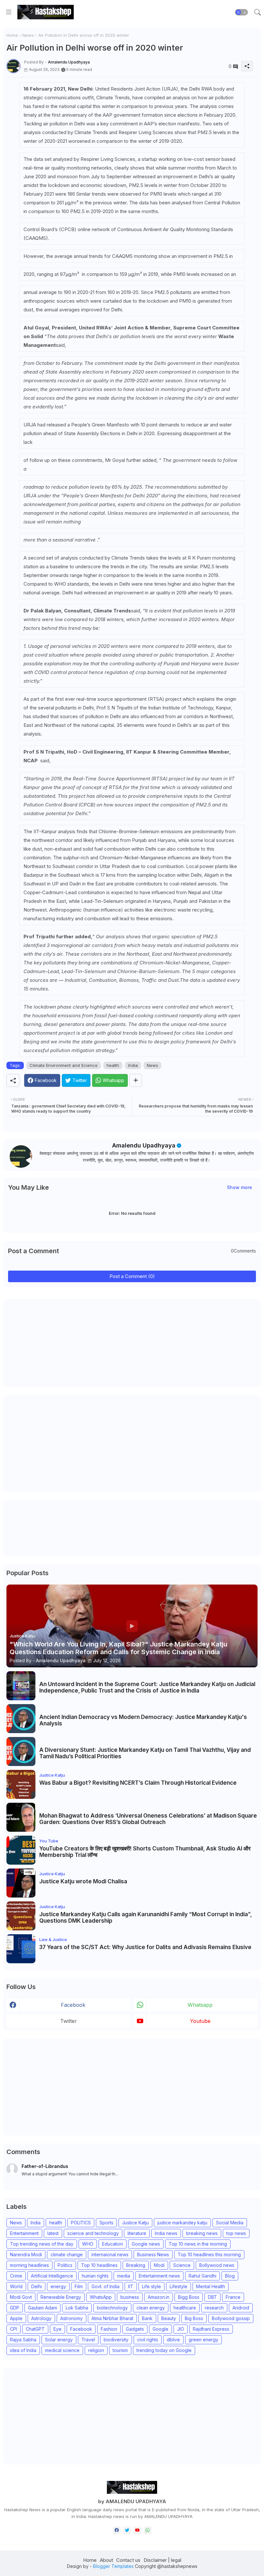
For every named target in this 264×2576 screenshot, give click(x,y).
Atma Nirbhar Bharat (112, 2318)
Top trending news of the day (42, 2244)
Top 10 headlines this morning (209, 2254)
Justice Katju (135, 2223)
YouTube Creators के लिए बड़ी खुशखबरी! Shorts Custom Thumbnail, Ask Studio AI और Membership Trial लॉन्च (145, 1852)
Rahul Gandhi (203, 2276)
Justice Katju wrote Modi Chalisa (83, 1881)
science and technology (93, 2233)
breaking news (202, 2233)
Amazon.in (159, 2297)
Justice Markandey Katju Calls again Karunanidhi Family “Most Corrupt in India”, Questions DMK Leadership (146, 1917)
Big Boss (194, 2318)
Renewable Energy (61, 2297)
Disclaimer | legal (162, 2560)
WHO (88, 2244)
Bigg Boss (189, 2297)
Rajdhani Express (211, 2329)
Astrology (41, 2318)
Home (12, 35)
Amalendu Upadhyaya (144, 1145)
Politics (65, 2265)
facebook (73, 2005)
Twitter (69, 2021)
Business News (153, 2254)
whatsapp (200, 2005)
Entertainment (24, 2233)
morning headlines (29, 2265)
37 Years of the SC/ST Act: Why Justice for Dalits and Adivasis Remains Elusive (145, 1947)
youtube (200, 2021)
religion (96, 2350)
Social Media (230, 2223)
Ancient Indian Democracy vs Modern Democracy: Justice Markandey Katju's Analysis (143, 1720)
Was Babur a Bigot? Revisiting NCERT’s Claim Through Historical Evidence (138, 1783)
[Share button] (136, 1080)
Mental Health (211, 2286)
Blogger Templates (113, 2566)
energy (58, 2286)
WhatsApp (101, 2297)
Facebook (81, 2329)
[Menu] (9, 12)
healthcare (185, 2308)
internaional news (110, 2254)
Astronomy (71, 2318)
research (214, 2308)
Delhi (37, 2286)
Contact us (128, 2560)
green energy (203, 2340)
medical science (62, 2350)
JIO (181, 2329)
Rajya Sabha (23, 2340)
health (113, 1065)
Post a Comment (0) (132, 1276)
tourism (120, 2350)
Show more (240, 1187)
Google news (146, 2244)
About (106, 2560)
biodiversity (116, 2340)
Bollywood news (217, 2265)
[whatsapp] (148, 2530)
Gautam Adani (42, 2308)
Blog (230, 2276)
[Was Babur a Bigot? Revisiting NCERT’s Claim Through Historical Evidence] (21, 1784)
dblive (173, 2340)
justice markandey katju (182, 2223)
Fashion (109, 2329)
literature (137, 2233)
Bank (147, 2318)
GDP (15, 2308)
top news (236, 2233)
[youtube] (137, 2530)
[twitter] (127, 2530)
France (233, 2297)
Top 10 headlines (99, 2265)
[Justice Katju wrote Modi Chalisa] (21, 1883)
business (130, 2297)
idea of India (23, 2350)
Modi (159, 2265)
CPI (14, 2329)
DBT (212, 2297)
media (124, 2276)
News (28, 35)
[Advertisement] (55, 1342)
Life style (151, 2286)
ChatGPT (35, 2329)
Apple (16, 2318)
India (133, 1065)
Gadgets (135, 2329)
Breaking (136, 2265)
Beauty (169, 2318)
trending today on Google (164, 2350)
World (16, 2286)
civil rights (148, 2340)
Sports (106, 2223)
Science (182, 2265)
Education (113, 2244)
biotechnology (112, 2308)
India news (166, 2233)
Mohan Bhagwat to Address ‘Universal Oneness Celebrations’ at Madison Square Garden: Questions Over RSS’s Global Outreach (148, 1819)
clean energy (151, 2308)
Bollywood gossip (231, 2318)
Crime (16, 2276)
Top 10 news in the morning (198, 2244)
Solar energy (59, 2340)
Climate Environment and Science (64, 1065)
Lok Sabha (77, 2308)
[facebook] (117, 2530)
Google (160, 2329)
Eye (57, 2329)
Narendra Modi (26, 2254)
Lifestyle (179, 2286)
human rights (95, 2276)
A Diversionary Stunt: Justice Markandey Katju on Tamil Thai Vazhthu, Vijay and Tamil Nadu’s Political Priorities (145, 1753)
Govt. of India (105, 2286)
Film (79, 2286)
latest (53, 2233)
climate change (67, 2254)
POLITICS (81, 2223)
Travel (88, 2340)
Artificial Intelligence (52, 2276)
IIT (131, 2286)
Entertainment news (159, 2276)
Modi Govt (21, 2297)
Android (241, 2308)
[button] (241, 12)
